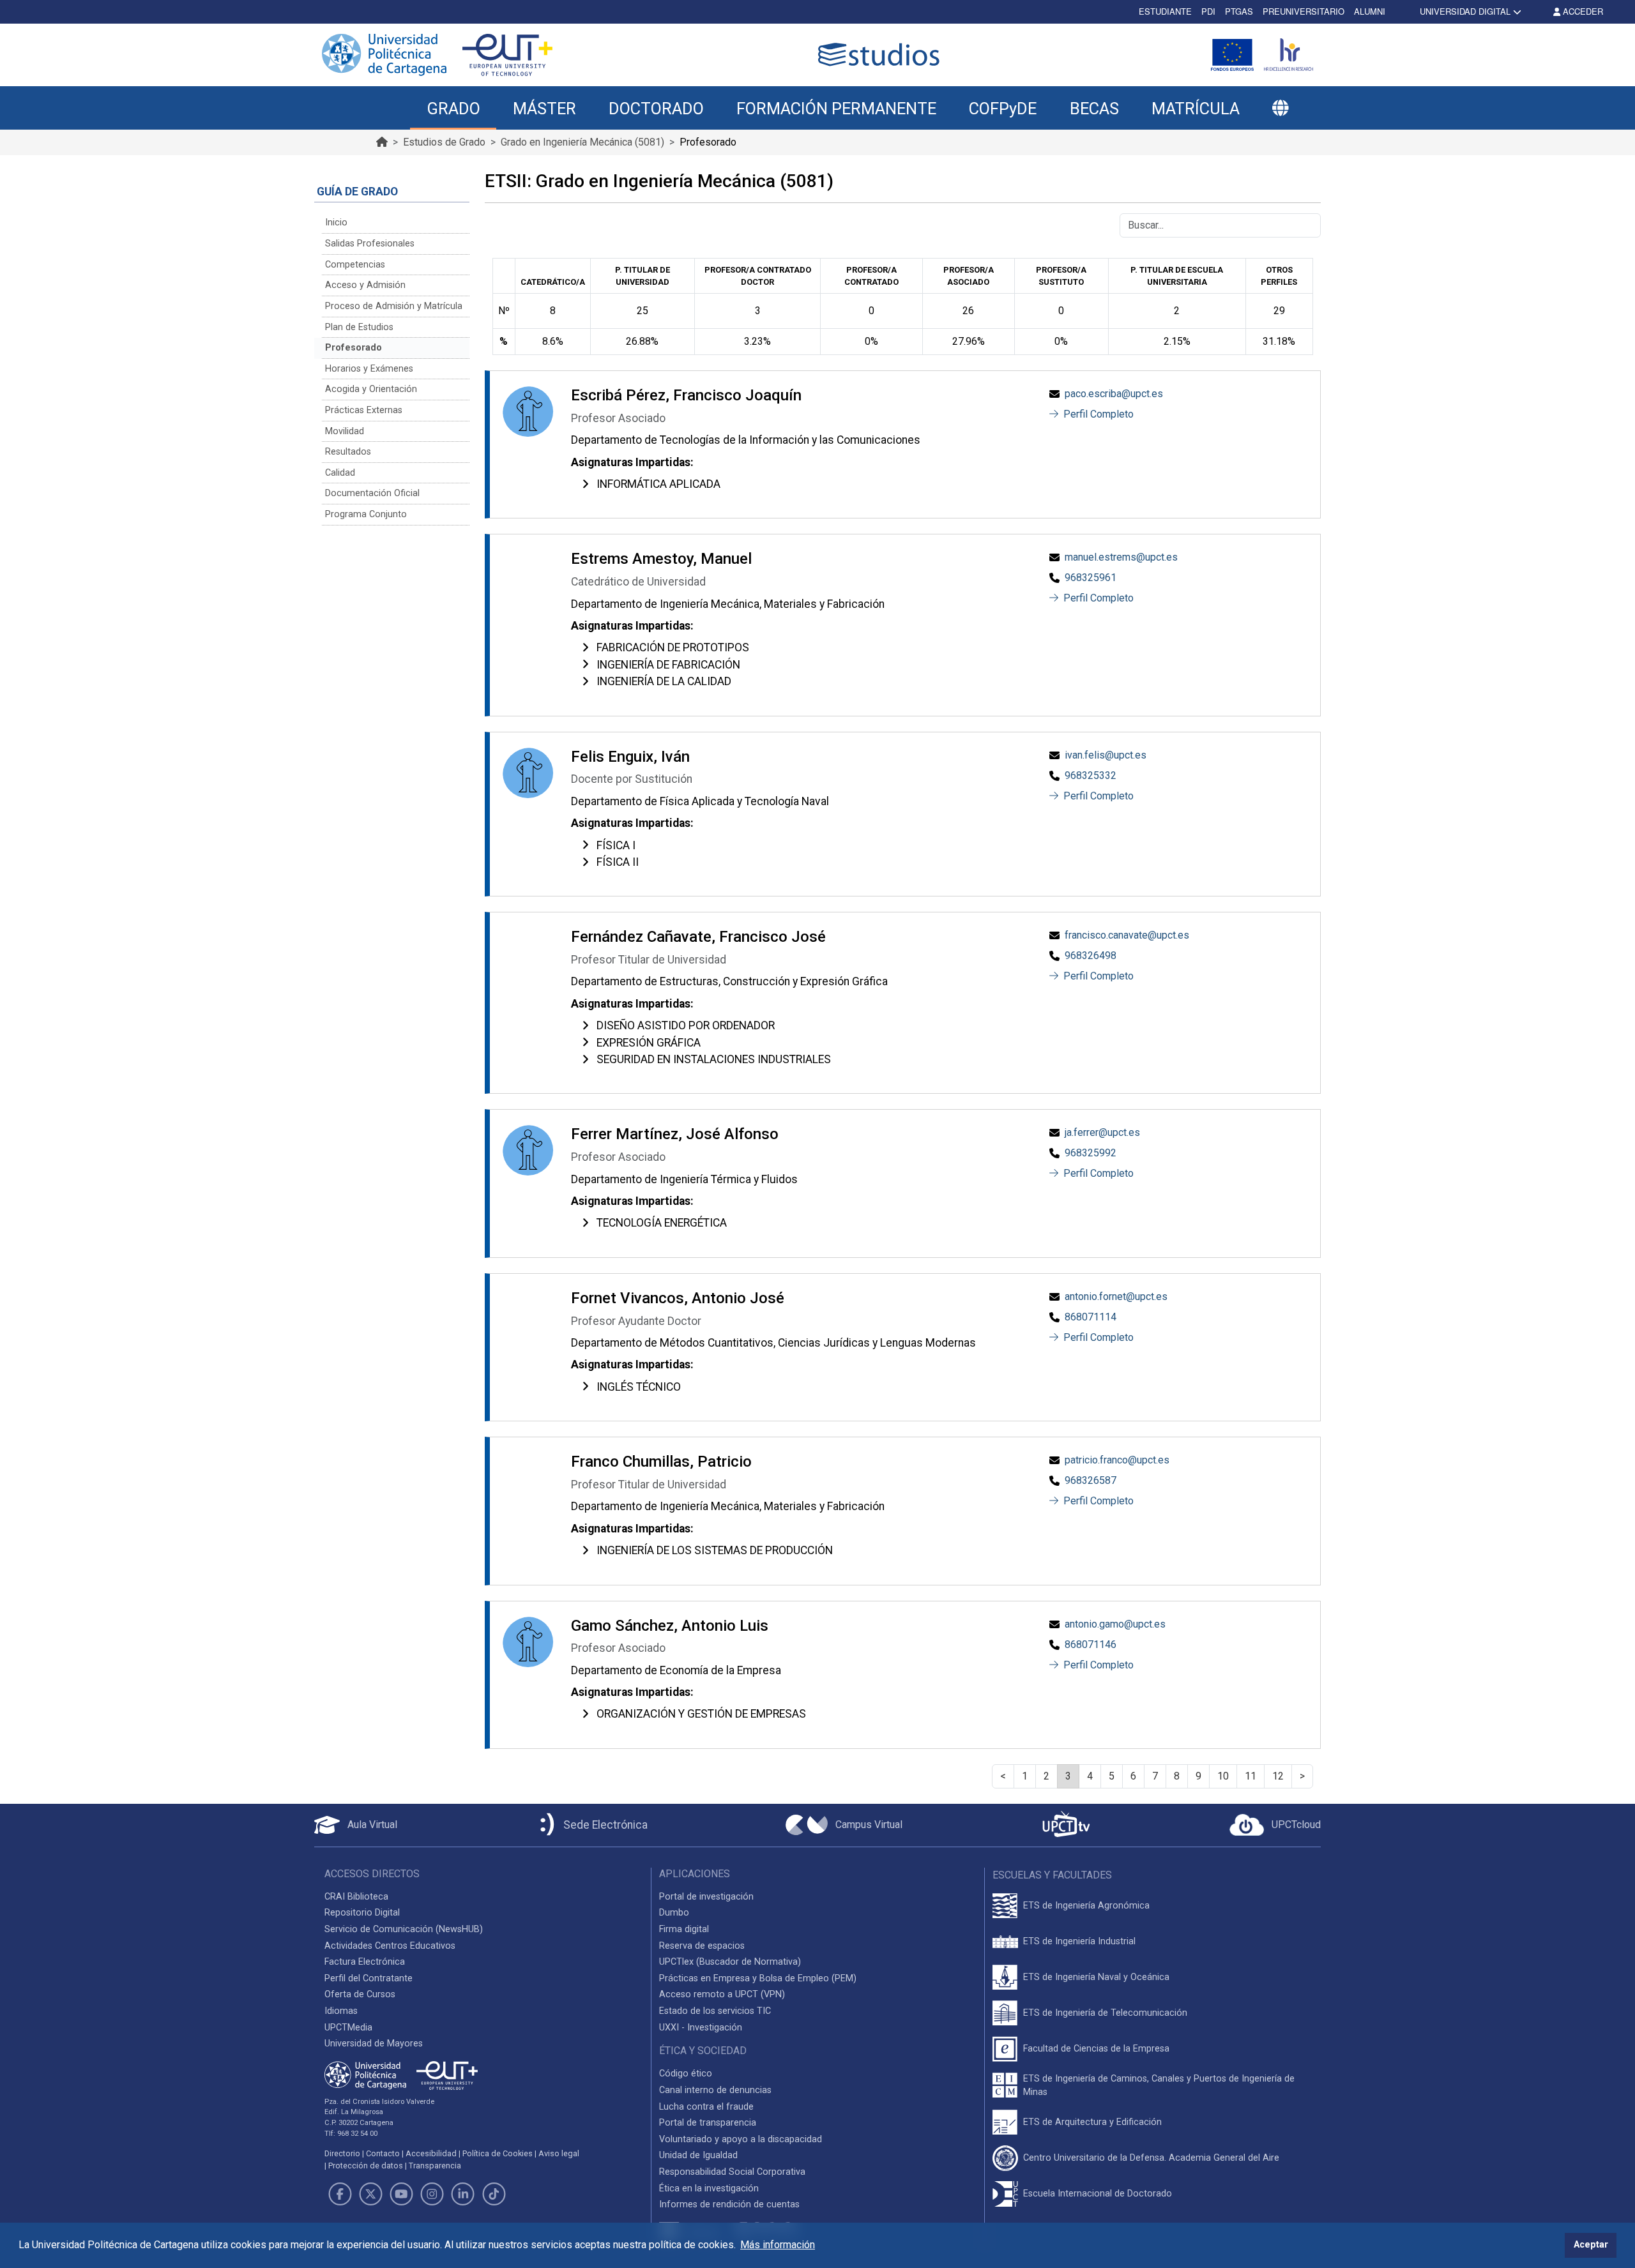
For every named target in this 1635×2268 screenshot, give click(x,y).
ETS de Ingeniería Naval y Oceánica (1096, 1977)
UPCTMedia (348, 2028)
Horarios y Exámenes (369, 369)
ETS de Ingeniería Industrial (1079, 1941)
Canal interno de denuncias (715, 2090)
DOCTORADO (656, 109)
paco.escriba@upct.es (1114, 394)
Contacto (383, 2153)
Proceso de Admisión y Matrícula (394, 306)
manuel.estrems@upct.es (1121, 557)
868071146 (1091, 1644)
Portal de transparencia (708, 2123)
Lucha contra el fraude (706, 2107)
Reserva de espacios (702, 1946)
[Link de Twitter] (370, 2194)
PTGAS (1239, 11)
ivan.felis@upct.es (1106, 755)
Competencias (355, 265)
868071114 (1091, 1317)
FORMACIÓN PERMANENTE (836, 109)
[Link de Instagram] (432, 2194)
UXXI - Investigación (701, 2028)
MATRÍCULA (1196, 109)
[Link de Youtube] (401, 2194)
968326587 (1091, 1480)
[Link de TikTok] (494, 2194)
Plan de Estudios (359, 327)
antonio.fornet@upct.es (1116, 1297)
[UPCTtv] (1066, 1825)
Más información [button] (778, 2245)
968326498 (1091, 956)
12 (1278, 1776)
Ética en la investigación (709, 2189)
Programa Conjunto (366, 514)
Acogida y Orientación (371, 389)
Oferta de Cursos (360, 1994)
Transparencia (435, 2166)
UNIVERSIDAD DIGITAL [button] (1465, 11)
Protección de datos (366, 2166)
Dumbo (674, 1913)
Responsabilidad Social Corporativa (732, 2172)
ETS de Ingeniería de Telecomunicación (1105, 2013)
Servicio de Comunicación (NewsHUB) (404, 1929)
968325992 (1091, 1153)
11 (1251, 1776)
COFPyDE (1003, 109)
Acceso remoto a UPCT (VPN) (722, 1994)
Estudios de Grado (444, 142)
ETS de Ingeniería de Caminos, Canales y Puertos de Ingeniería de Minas (1159, 2086)
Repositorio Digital (362, 1913)
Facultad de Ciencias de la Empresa (1096, 2049)
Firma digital (684, 1929)
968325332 (1091, 775)
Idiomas (341, 2011)
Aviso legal (559, 2153)
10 (1223, 1776)
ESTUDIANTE (1165, 11)
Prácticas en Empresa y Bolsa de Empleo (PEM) (758, 1978)
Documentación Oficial (372, 493)
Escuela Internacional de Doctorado (1098, 2194)
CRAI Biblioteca (356, 1897)
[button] (1280, 109)
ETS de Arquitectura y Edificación (1092, 2122)
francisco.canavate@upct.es (1127, 935)
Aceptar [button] (1591, 2245)
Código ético (686, 2074)
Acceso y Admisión (365, 285)
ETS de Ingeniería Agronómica (1086, 1906)
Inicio (336, 223)
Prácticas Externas (364, 410)
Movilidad (345, 431)
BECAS (1094, 109)
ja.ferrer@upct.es (1102, 1132)
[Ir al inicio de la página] (382, 142)
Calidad (340, 473)
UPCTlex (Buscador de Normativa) (730, 1962)
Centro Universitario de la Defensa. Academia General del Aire (1151, 2158)
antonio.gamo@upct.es (1115, 1624)
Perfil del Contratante (369, 1978)
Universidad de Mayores (374, 2044)
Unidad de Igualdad (698, 2155)
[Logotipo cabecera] (881, 55)
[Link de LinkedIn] (463, 2194)
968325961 (1091, 578)
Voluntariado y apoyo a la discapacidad (741, 2139)
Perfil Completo (1097, 414)
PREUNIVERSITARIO (1304, 11)
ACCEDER (1582, 11)
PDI (1208, 11)
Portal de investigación (706, 1897)
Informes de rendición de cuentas (729, 2204)
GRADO (453, 109)
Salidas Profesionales (370, 244)
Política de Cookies (498, 2153)
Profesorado (354, 348)
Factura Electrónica (365, 1962)
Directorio (342, 2153)
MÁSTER (544, 109)
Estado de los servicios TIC (715, 2011)
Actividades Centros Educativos (390, 1946)
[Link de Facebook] (340, 2194)
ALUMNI (1370, 11)
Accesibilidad (431, 2153)
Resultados (348, 452)
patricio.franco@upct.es (1117, 1460)
